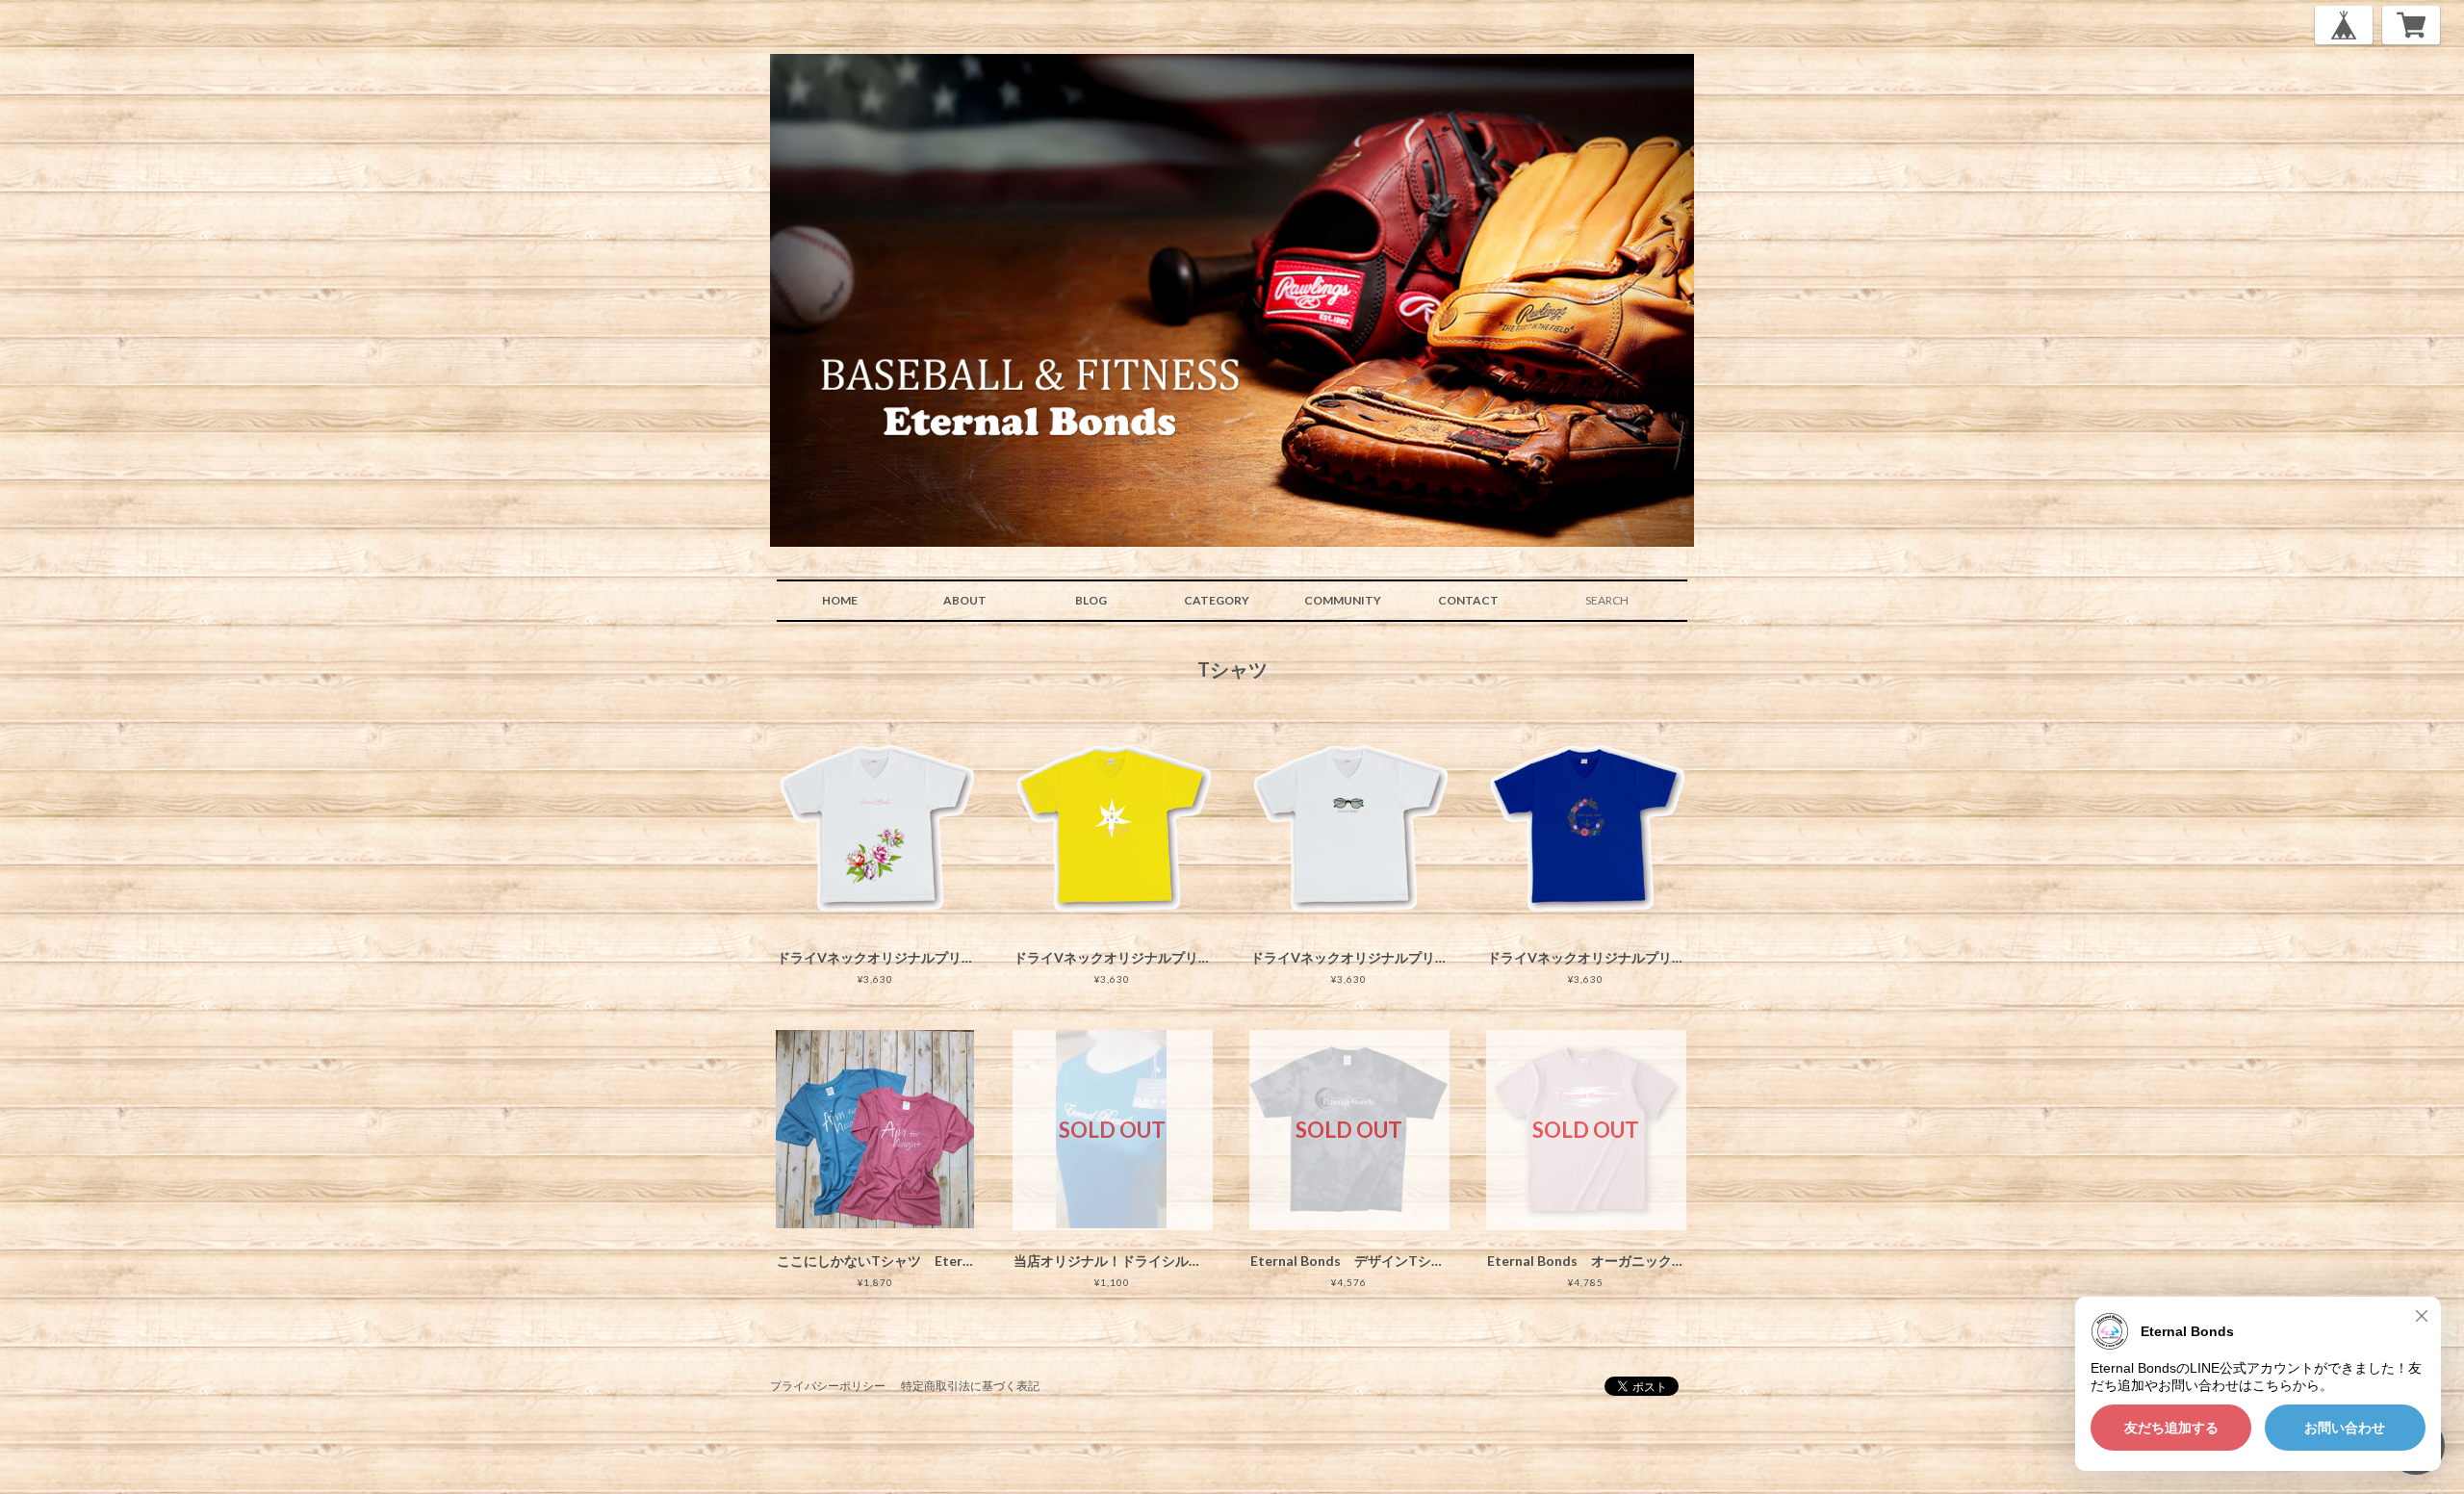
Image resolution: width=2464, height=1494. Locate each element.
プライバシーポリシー (828, 1386)
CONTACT (1468, 600)
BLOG (1091, 600)
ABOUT (965, 600)
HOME (840, 600)
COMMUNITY (1343, 600)
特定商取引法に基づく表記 (970, 1386)
